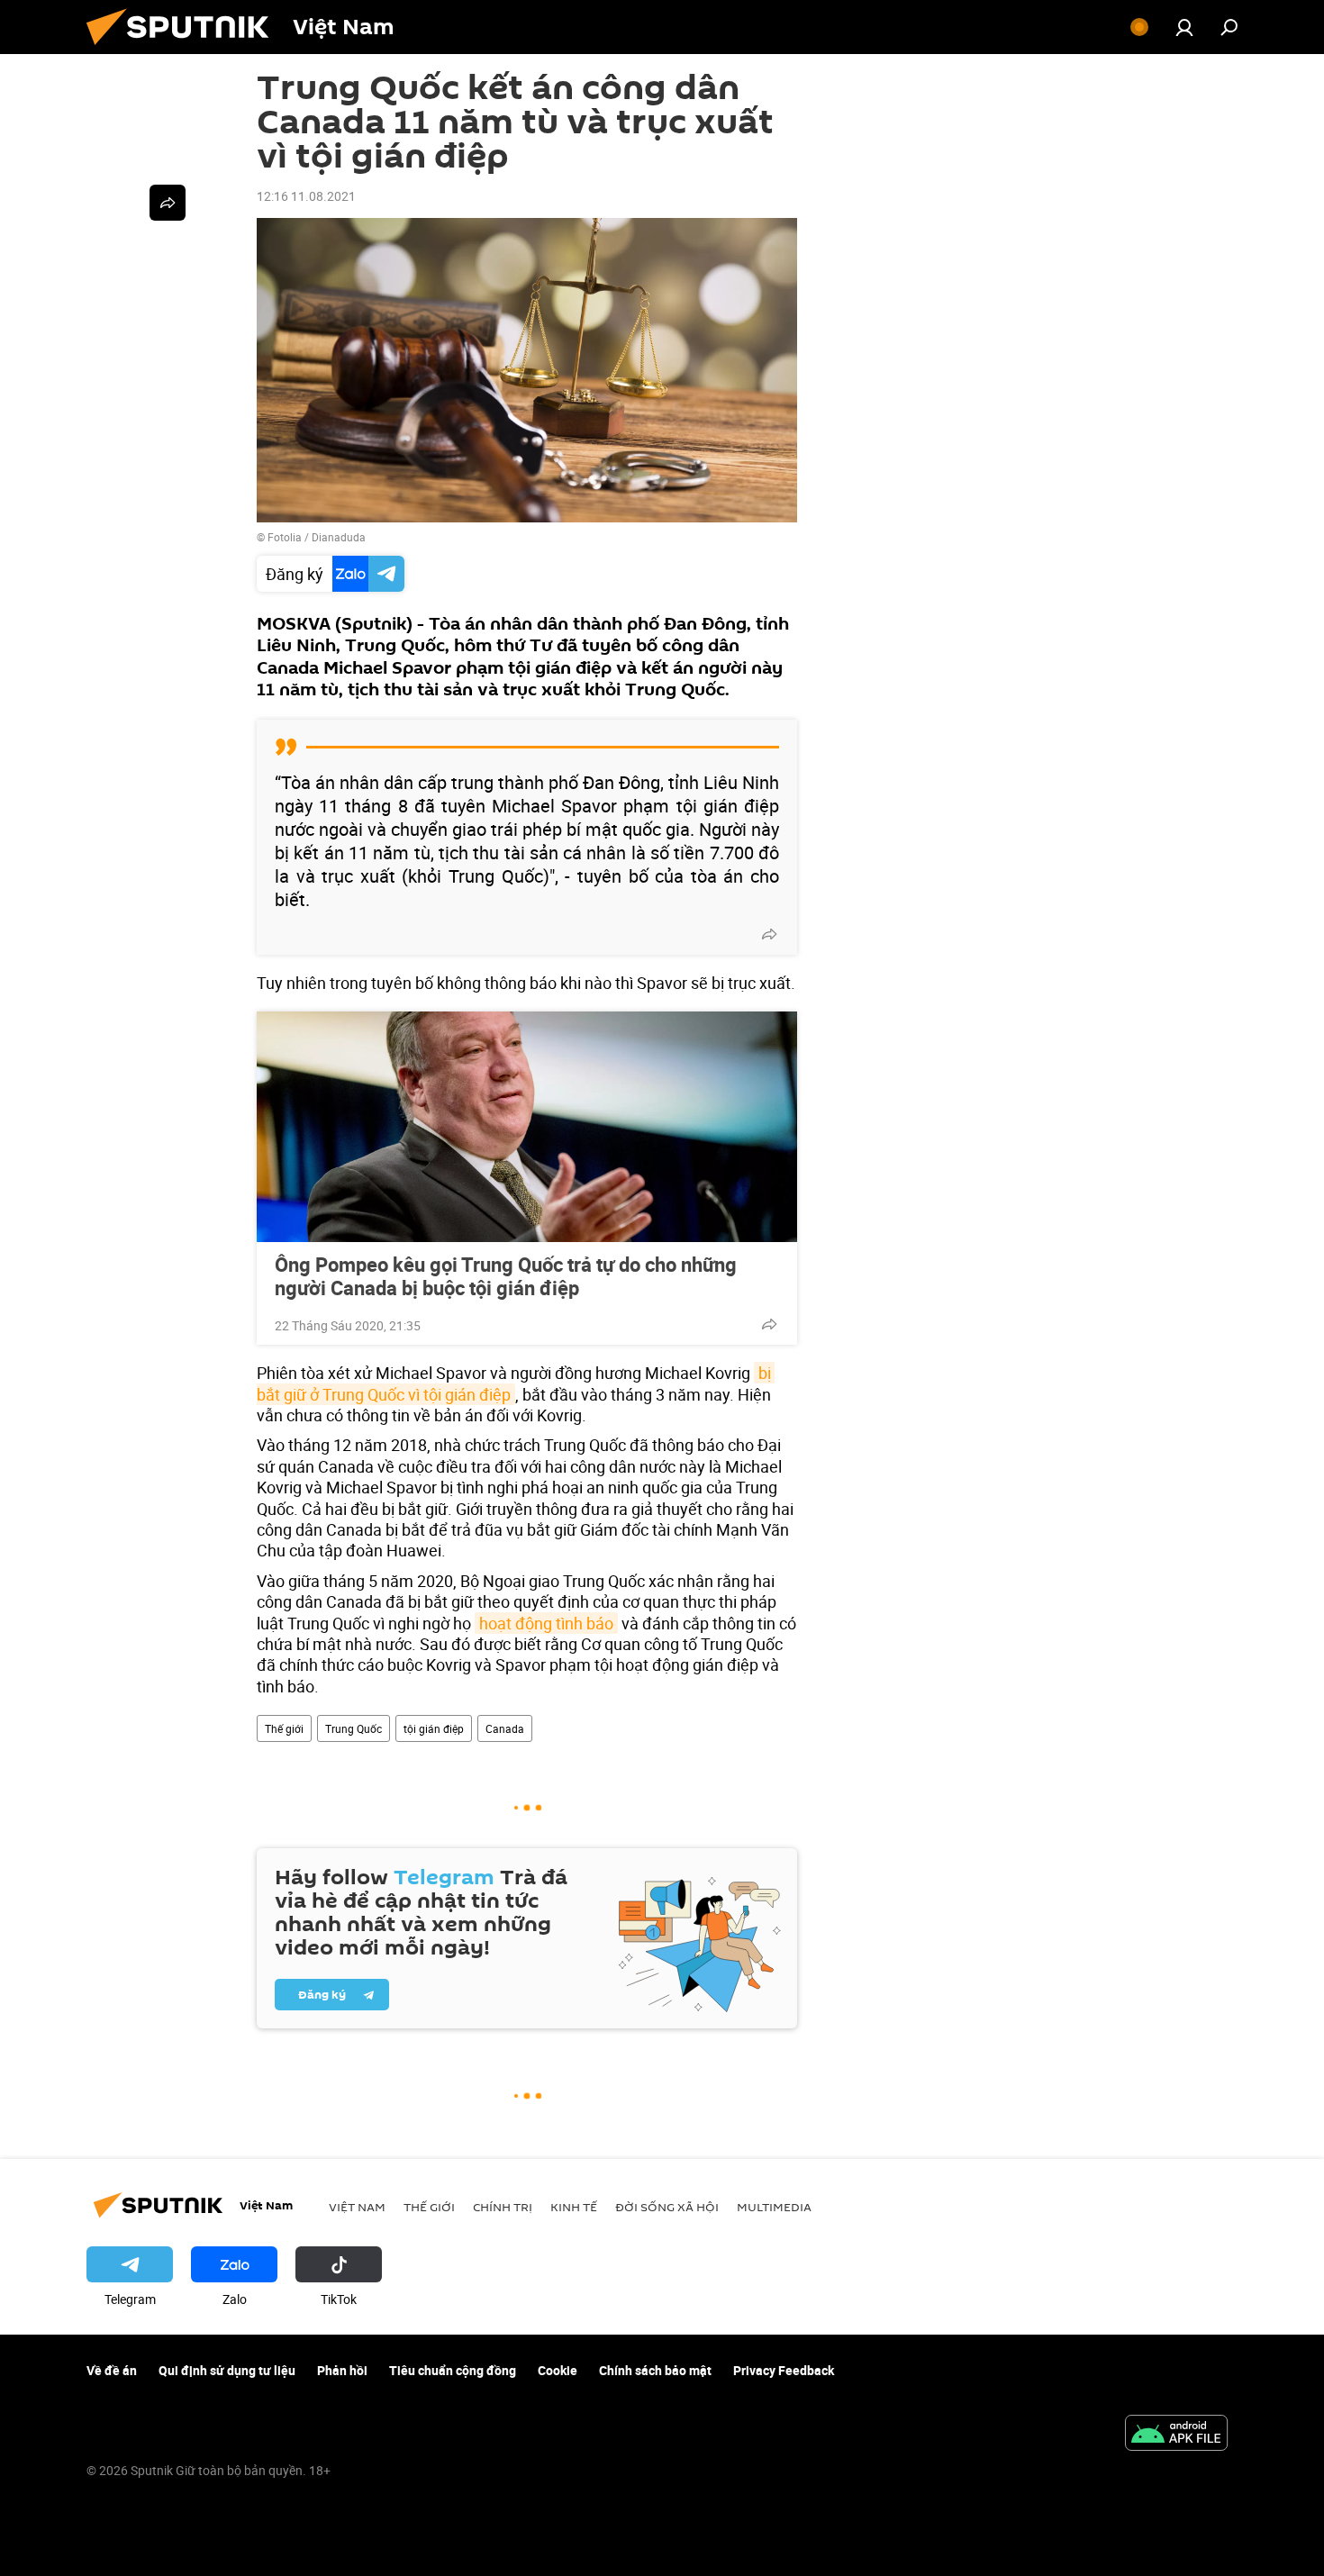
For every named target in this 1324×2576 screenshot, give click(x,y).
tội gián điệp (434, 1728)
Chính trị (503, 2207)
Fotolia (285, 537)
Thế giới (284, 1728)
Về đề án (112, 2370)
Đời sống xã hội (667, 2207)
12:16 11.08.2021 (306, 196)
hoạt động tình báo (546, 1623)
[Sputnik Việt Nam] (185, 49)
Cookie (558, 2370)
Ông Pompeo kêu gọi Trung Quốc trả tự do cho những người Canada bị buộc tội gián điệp (506, 1276)
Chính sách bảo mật (655, 2370)
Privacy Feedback (784, 2370)
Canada (505, 1728)
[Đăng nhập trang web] (1184, 27)
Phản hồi (342, 2370)
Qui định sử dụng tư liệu (227, 2370)
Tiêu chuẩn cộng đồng (453, 2370)
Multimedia (774, 2207)
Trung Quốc (354, 1728)
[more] (769, 934)
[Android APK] (1176, 2435)
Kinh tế (574, 2207)
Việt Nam (357, 2207)
